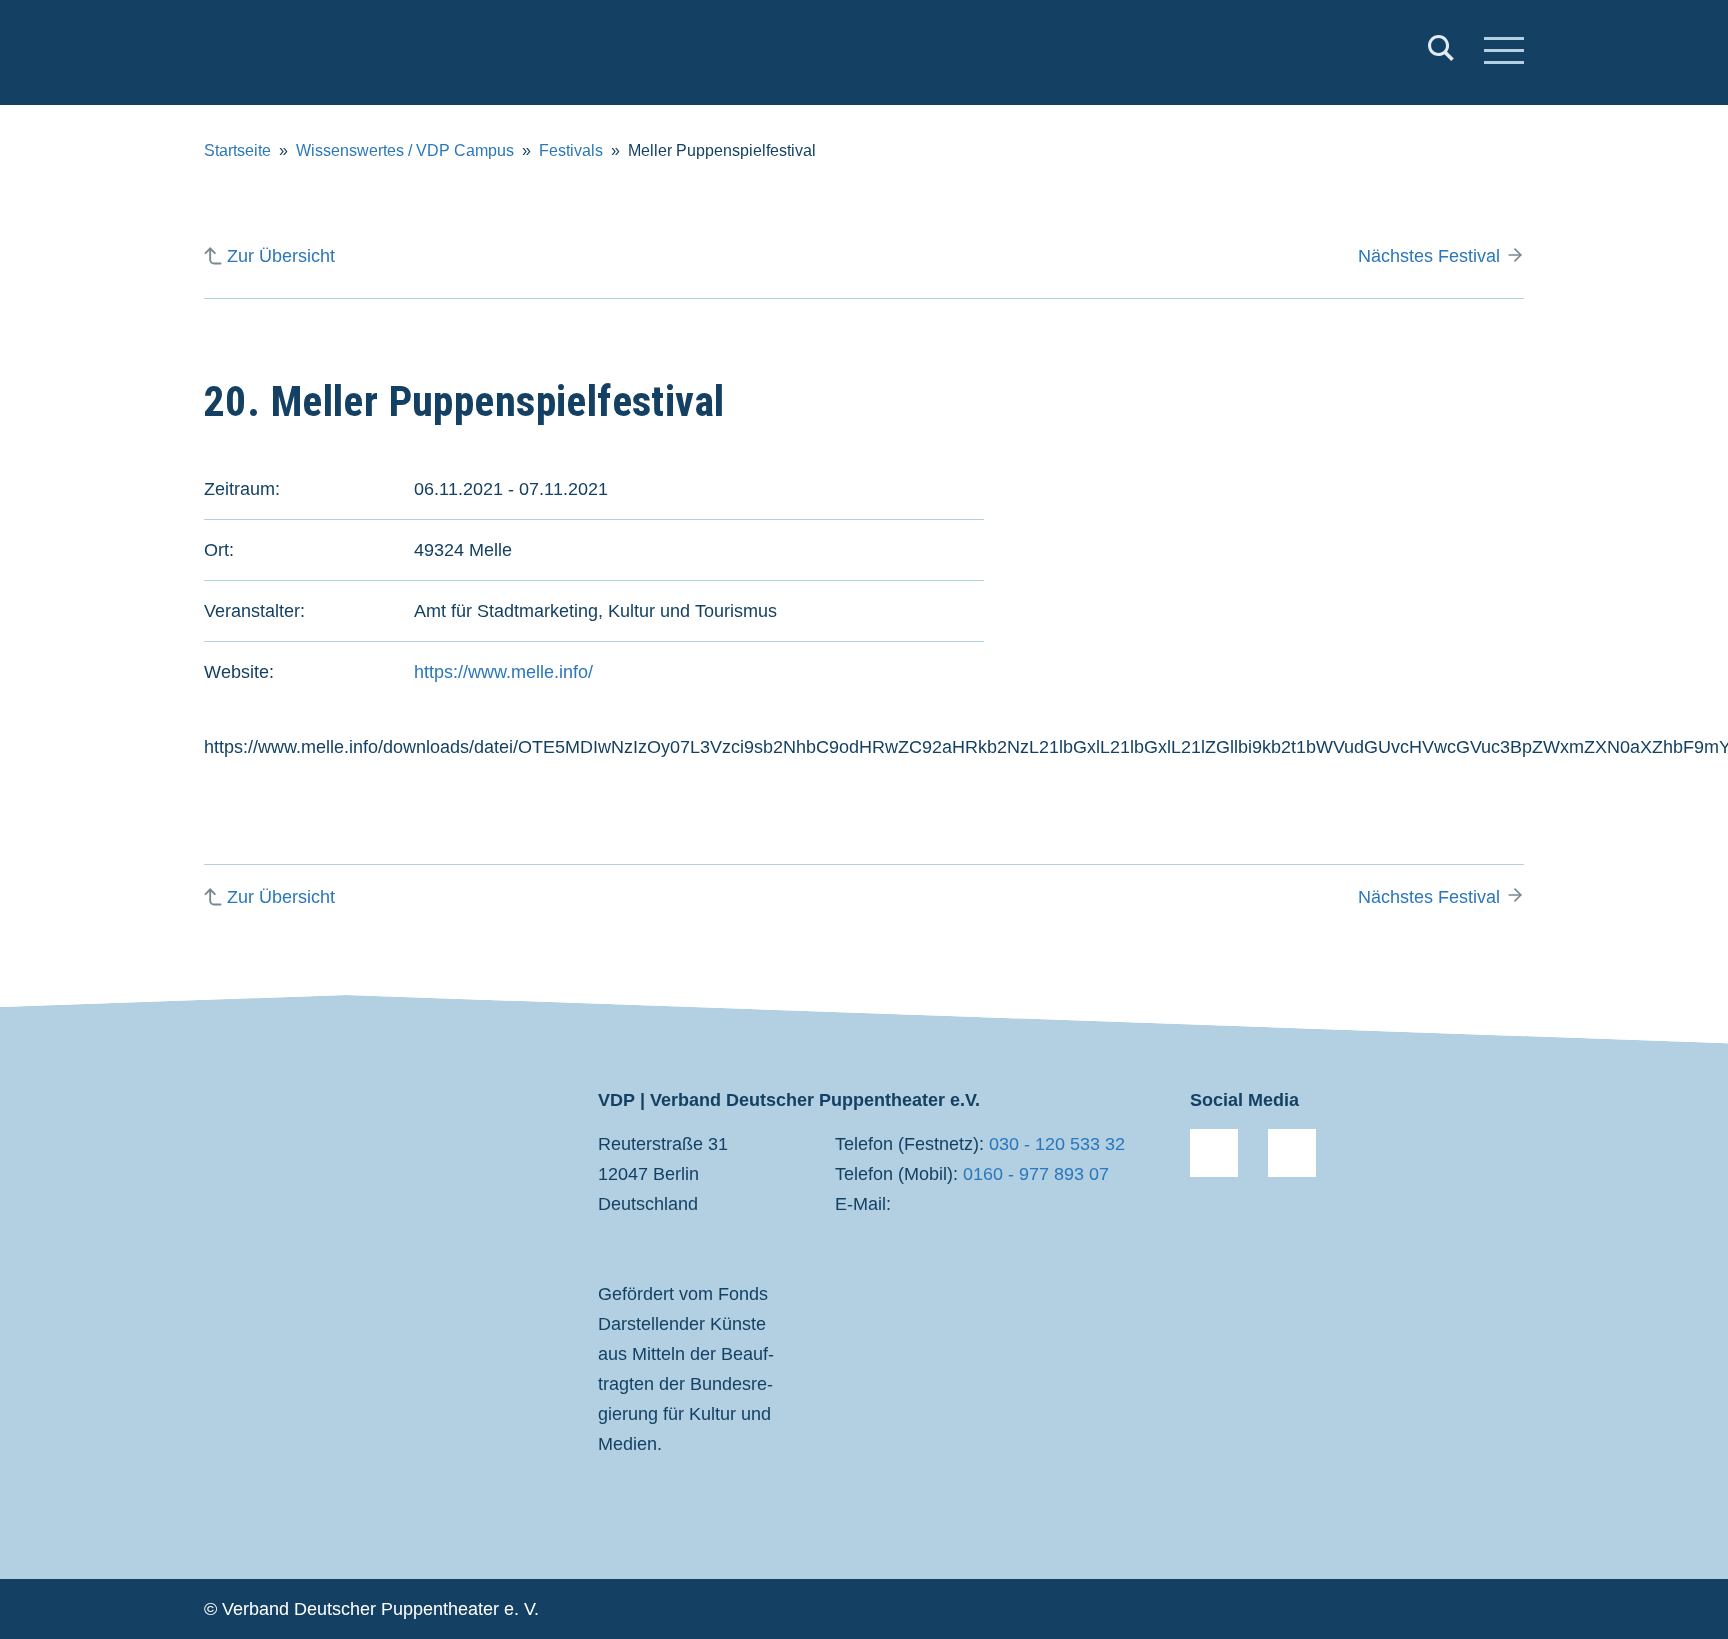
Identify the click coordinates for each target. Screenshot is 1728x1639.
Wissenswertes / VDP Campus (405, 150)
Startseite (237, 150)
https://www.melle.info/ (503, 672)
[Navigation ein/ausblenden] (1504, 53)
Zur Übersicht (281, 256)
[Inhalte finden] (1441, 52)
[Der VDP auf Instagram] (1292, 1153)
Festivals (571, 150)
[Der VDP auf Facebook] (1214, 1153)
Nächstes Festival (1429, 256)
